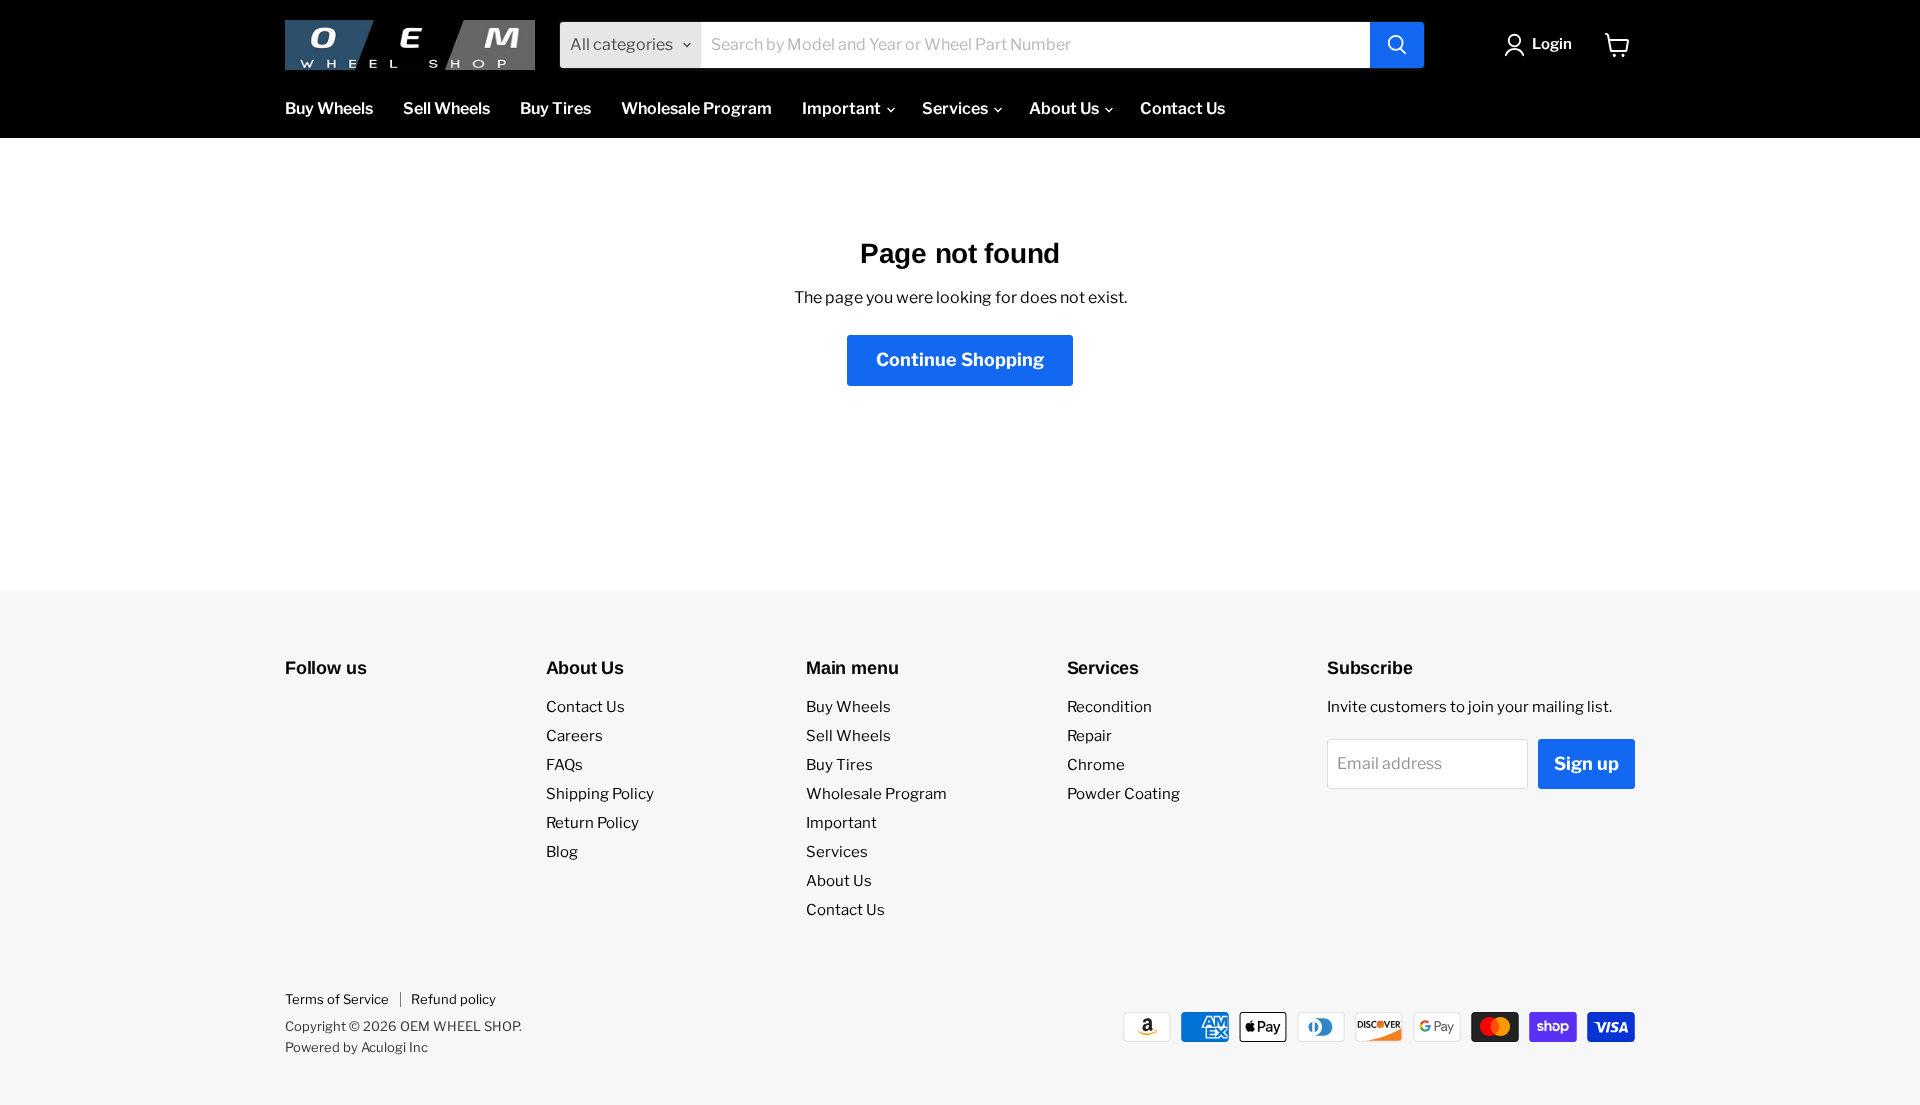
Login (1552, 44)
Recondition (1109, 707)
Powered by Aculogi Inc (356, 1047)
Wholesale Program (696, 108)
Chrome (1096, 765)
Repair (1089, 736)
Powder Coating (1123, 794)
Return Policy (592, 823)
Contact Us (1182, 108)
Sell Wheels (446, 108)
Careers (574, 736)
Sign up (1586, 763)
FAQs (564, 765)
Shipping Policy (600, 794)
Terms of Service (337, 999)
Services (956, 108)
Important (843, 108)
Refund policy (453, 999)
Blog (562, 852)
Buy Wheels (329, 108)
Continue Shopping (960, 359)
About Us (1065, 108)
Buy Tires (555, 108)
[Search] (1397, 45)
